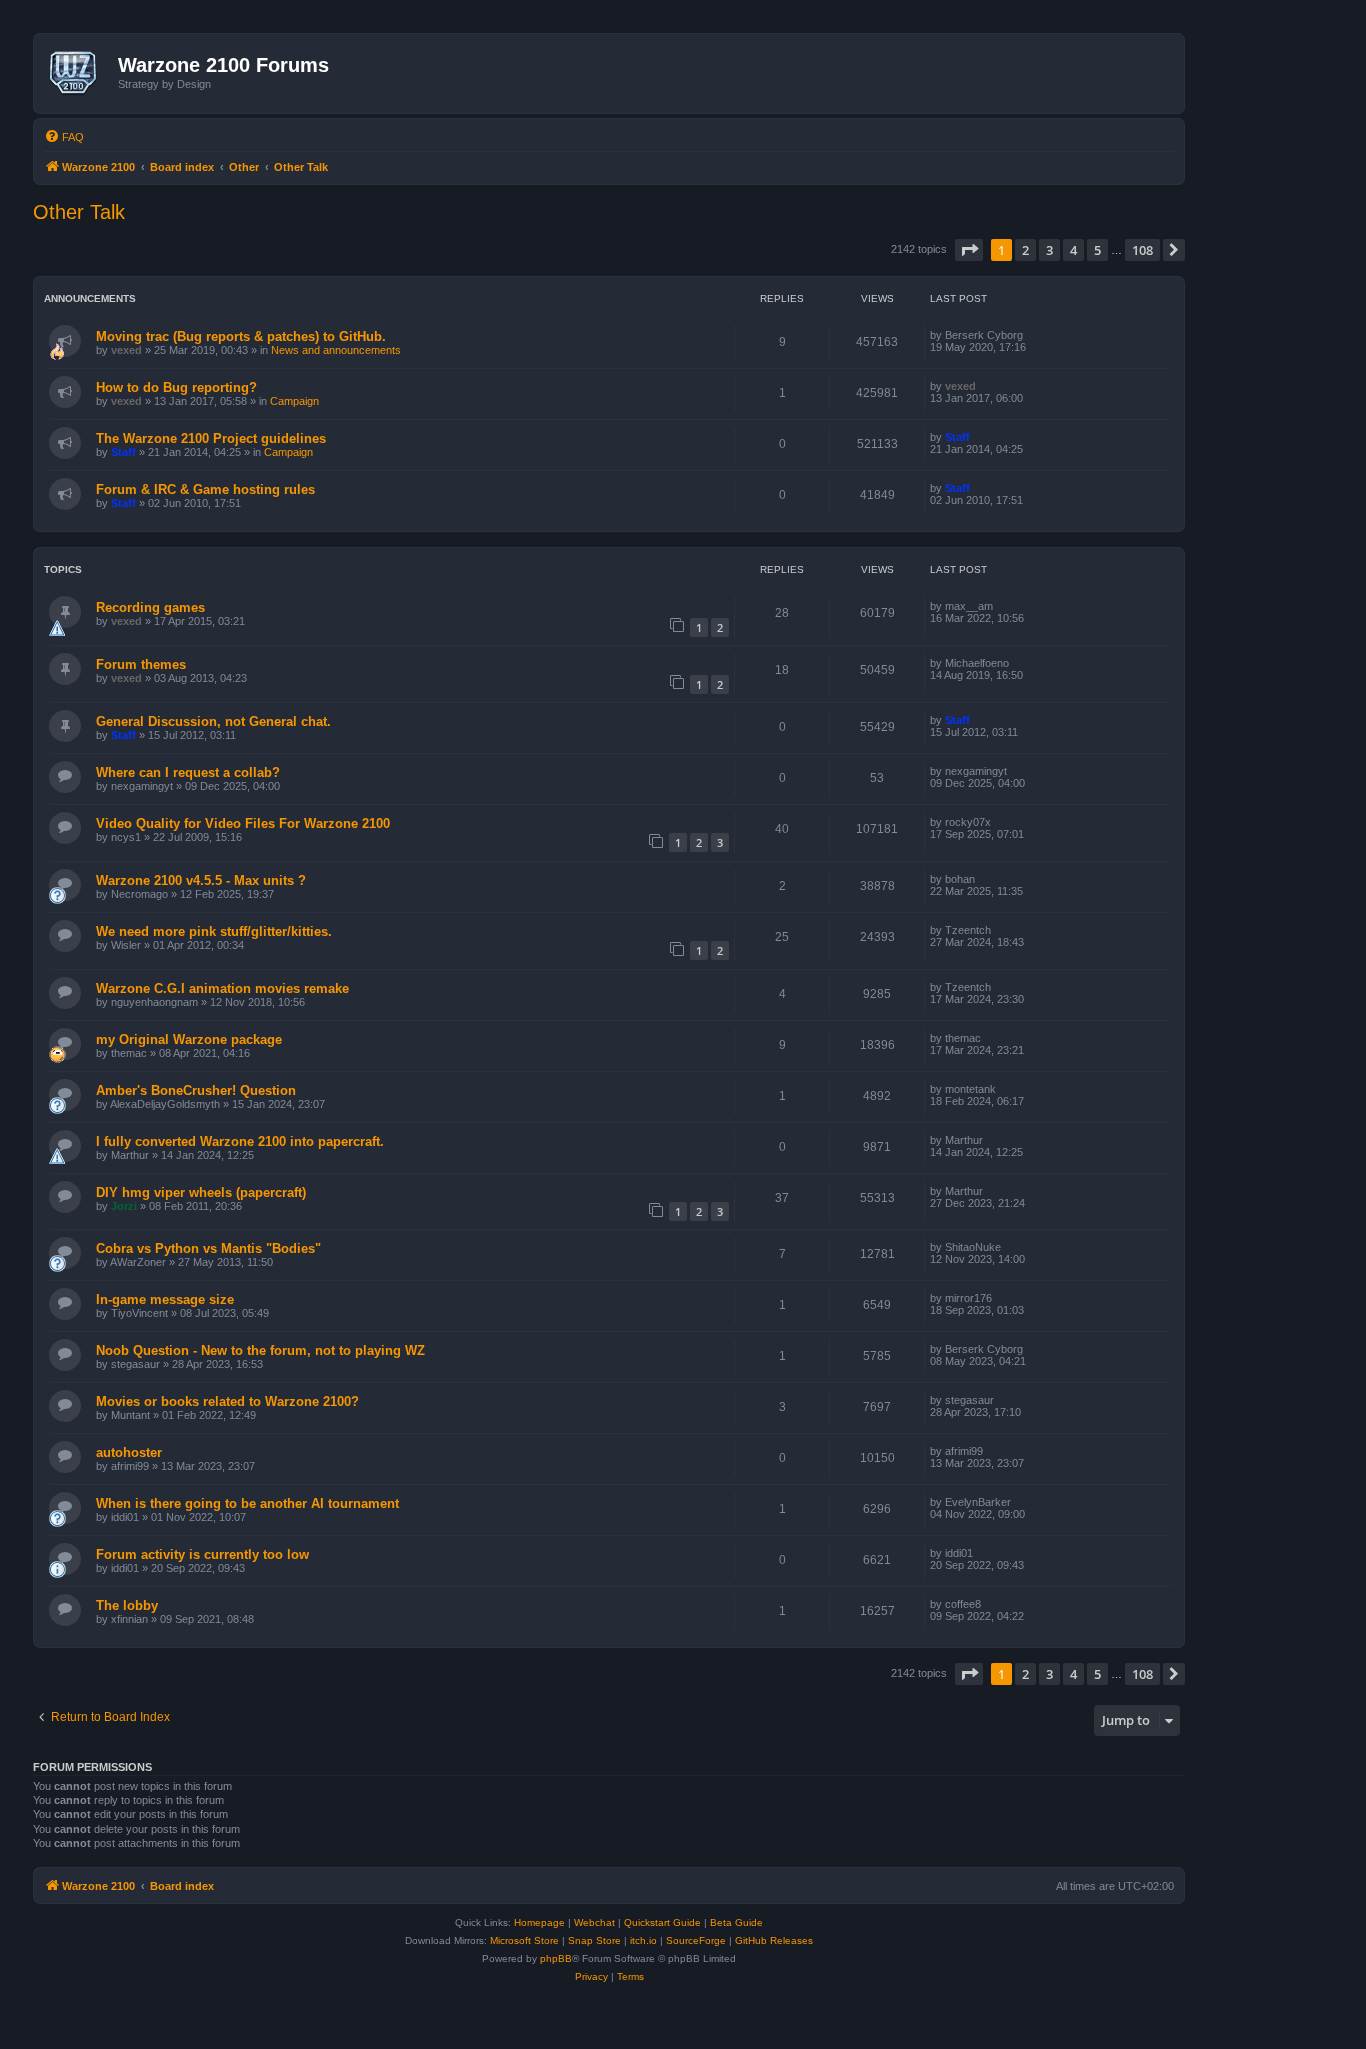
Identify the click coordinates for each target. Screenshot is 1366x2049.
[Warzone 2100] (78, 73)
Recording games (150, 607)
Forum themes (141, 664)
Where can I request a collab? (188, 772)
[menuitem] (64, 137)
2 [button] (1025, 250)
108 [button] (1142, 250)
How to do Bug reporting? (176, 387)
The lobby (127, 1605)
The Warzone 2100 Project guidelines (211, 438)
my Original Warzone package (189, 1039)
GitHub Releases (774, 1940)
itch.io (643, 1940)
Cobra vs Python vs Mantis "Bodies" (208, 1248)
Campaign (294, 401)
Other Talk (79, 212)
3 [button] (1049, 250)
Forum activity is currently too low (202, 1554)
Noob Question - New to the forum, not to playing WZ (260, 1350)
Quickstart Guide (662, 1922)
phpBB (556, 1958)
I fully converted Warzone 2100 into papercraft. (240, 1141)
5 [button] (1097, 250)
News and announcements (336, 350)
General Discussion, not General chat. (213, 721)
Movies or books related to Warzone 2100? (227, 1401)
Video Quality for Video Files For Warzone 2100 (243, 823)
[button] (969, 250)
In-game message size (165, 1299)
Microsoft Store (524, 1940)
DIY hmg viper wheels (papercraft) (201, 1192)
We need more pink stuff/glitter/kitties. (214, 931)
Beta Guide (736, 1922)
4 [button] (1073, 250)
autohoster (129, 1452)
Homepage (539, 1922)
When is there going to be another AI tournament (247, 1503)
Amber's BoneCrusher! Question (196, 1090)
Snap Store (594, 1940)
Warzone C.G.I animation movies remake (222, 988)
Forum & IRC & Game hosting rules (205, 489)
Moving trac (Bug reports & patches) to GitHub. (241, 336)
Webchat (594, 1922)
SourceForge (696, 1940)
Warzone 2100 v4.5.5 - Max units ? (201, 880)
